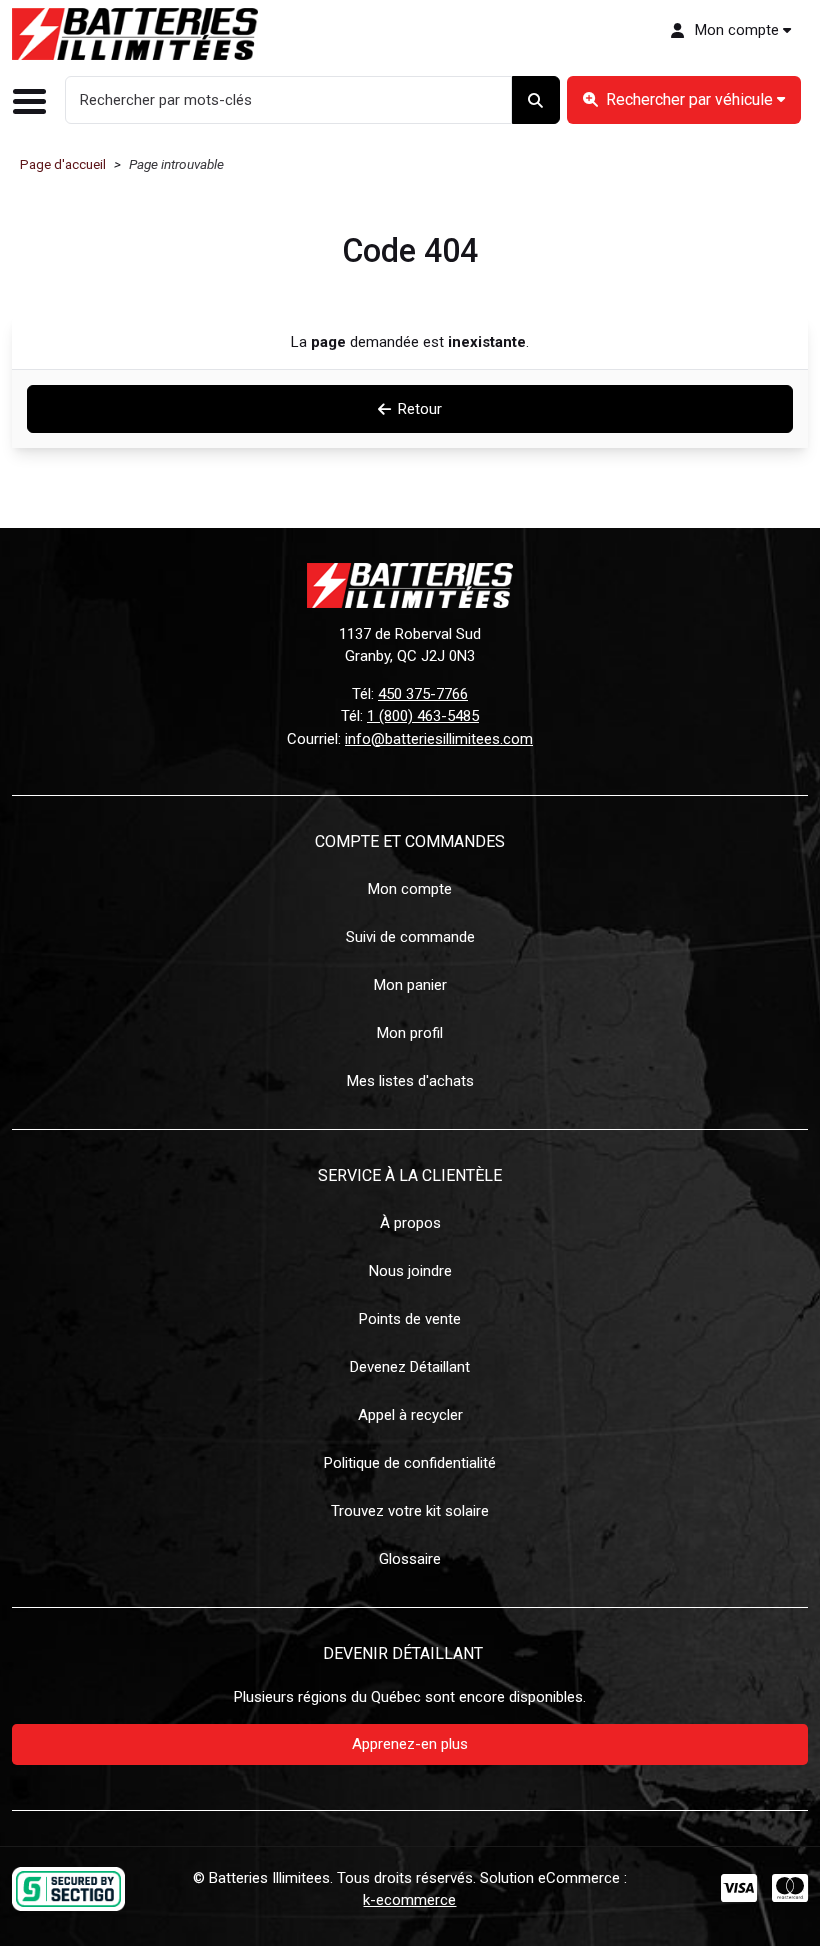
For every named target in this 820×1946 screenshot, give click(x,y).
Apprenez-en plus (410, 1744)
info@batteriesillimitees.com (439, 739)
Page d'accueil (63, 164)
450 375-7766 (423, 694)
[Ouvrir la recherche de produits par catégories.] (683, 100)
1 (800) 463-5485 (423, 716)
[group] (683, 100)
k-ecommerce (409, 1900)
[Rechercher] (536, 100)
